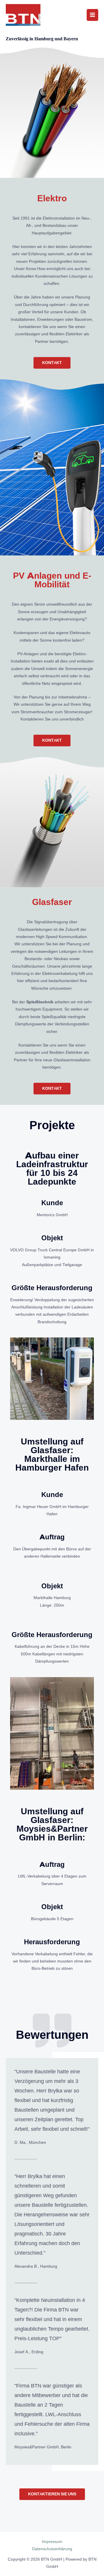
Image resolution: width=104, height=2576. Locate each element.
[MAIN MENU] (93, 15)
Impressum (52, 2541)
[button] (52, 363)
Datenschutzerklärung (52, 2549)
